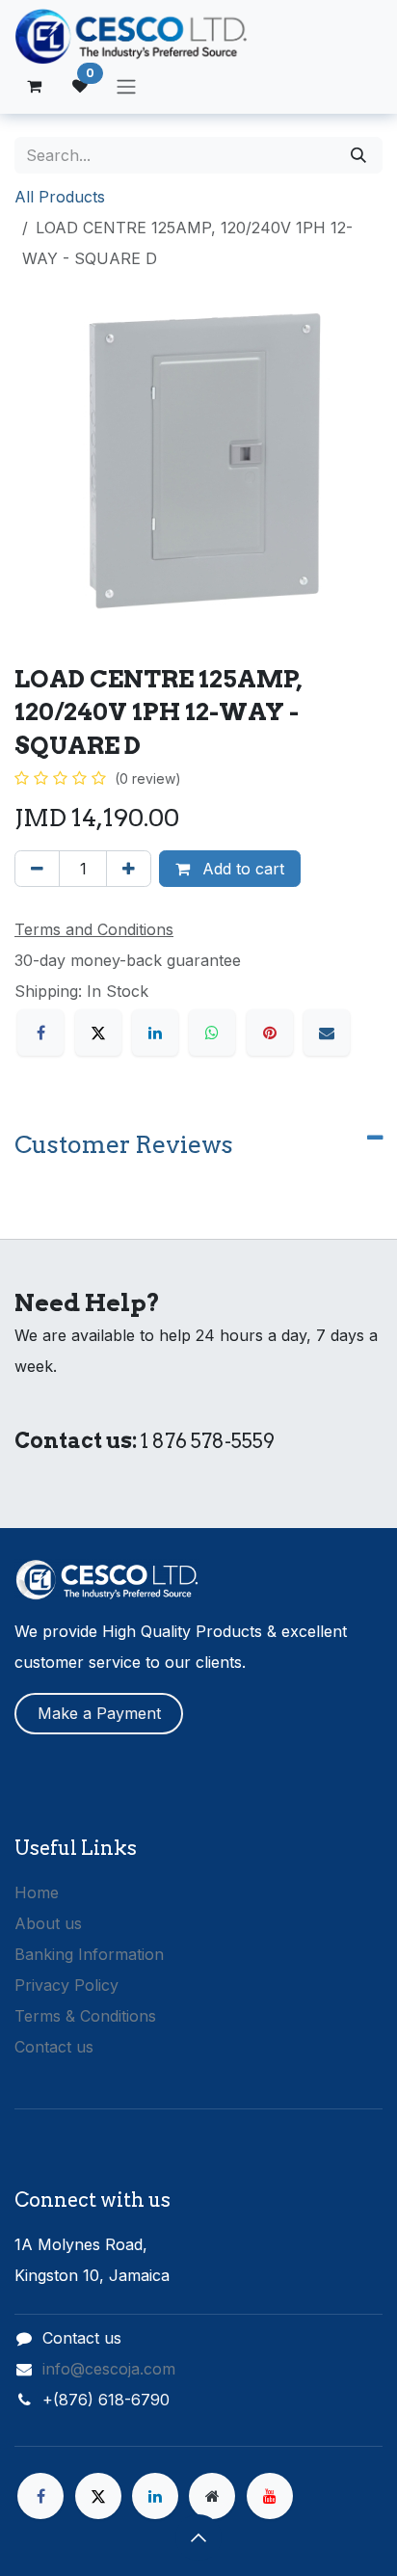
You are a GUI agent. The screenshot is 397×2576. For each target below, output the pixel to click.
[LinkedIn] (155, 1033)
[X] (98, 1033)
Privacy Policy (66, 1985)
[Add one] (129, 869)
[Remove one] (37, 869)
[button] (198, 2537)
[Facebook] (40, 1033)
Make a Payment (99, 1713)
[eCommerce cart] (34, 86)
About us (48, 1923)
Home (37, 1892)
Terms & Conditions (85, 2016)
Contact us (54, 2047)
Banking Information (89, 1954)
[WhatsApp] (212, 1033)
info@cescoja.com (109, 2369)
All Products (60, 197)
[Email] (327, 1033)
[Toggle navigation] (126, 86)
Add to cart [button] (241, 869)
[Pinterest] (270, 1033)
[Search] (358, 155)
